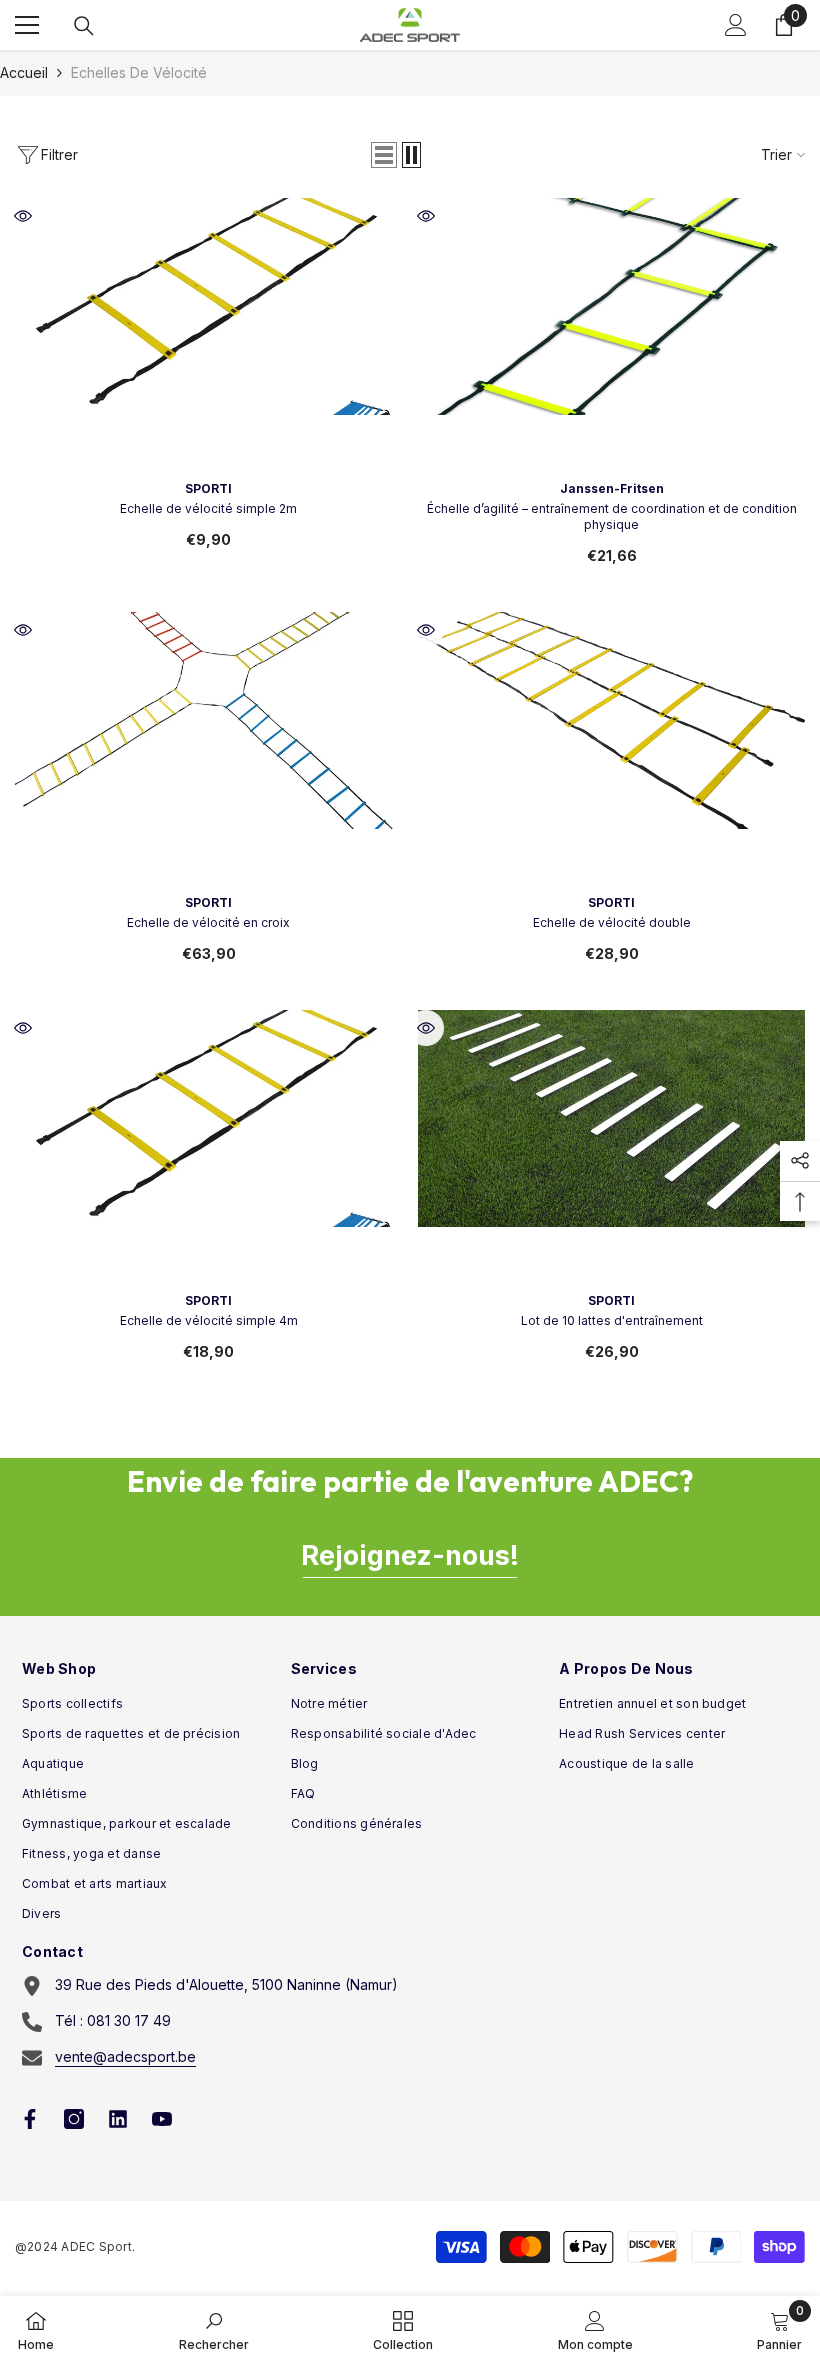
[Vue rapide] (23, 216)
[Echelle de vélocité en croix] (208, 805)
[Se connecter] (736, 25)
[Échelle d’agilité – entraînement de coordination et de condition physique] (611, 391)
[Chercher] (84, 26)
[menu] (27, 25)
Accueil (24, 72)
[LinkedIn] (118, 2119)
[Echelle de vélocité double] (611, 805)
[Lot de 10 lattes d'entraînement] (611, 1203)
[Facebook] (30, 2119)
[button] (384, 155)
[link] (214, 2329)
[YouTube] (162, 2119)
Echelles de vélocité (139, 72)
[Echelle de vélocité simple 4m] (208, 1203)
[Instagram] (74, 2119)
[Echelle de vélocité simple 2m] (208, 391)
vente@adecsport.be (125, 2056)
